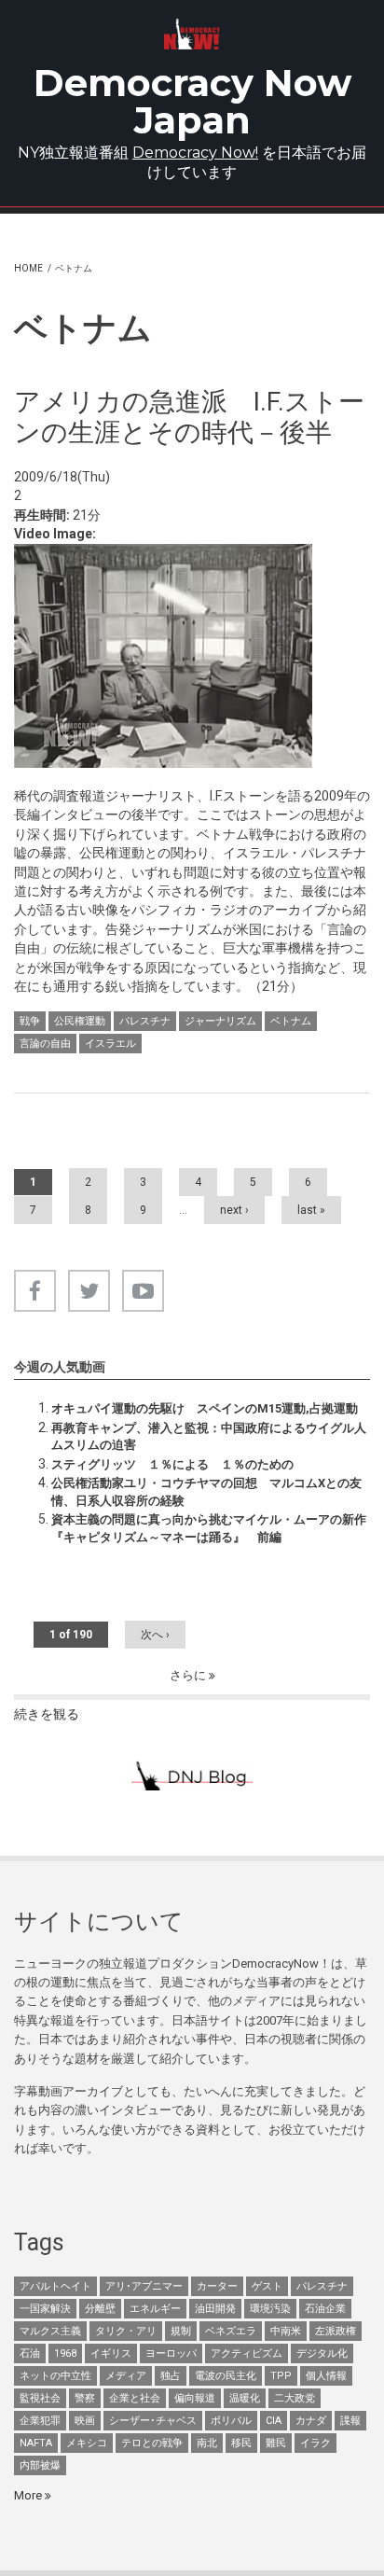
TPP (281, 2376)
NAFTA (36, 2443)
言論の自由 (45, 1044)
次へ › (155, 1635)
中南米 (286, 2331)
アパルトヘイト (55, 2286)
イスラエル (110, 1044)
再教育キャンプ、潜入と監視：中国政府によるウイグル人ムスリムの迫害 (209, 1436)
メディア (126, 2376)
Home (28, 268)
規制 (181, 2331)
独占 (171, 2376)
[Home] (192, 34)
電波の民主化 (226, 2376)
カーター (217, 2286)
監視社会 (40, 2398)
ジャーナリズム (220, 1021)
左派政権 (336, 2331)
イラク (315, 2443)
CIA (274, 2421)
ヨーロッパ (171, 2353)
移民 (241, 2443)
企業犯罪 (40, 2421)
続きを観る (47, 1714)
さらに (189, 1675)
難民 (276, 2443)
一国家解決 (45, 2309)
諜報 (350, 2421)
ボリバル (231, 2421)
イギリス (111, 2353)
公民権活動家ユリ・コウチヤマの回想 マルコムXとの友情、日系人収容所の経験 (206, 1491)
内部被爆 (40, 2465)
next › (234, 1210)
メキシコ (87, 2443)
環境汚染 (270, 2309)
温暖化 (245, 2398)
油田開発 (215, 2309)
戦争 (30, 1021)
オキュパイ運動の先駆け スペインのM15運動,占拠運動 (205, 1408)
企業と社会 (135, 2398)
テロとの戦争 (152, 2443)
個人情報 (326, 2376)
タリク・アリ (126, 2331)
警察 (85, 2398)
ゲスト (267, 2286)
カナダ (311, 2421)
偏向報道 (195, 2398)
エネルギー (155, 2309)
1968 (65, 2353)
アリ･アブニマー (144, 2286)
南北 (207, 2443)
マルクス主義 (50, 2331)
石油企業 (325, 2309)
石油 (30, 2353)
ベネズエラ (231, 2331)
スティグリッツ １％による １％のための (172, 1464)
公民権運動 (80, 1021)
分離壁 (100, 2309)
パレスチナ (145, 1021)
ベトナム (291, 1021)
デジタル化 (322, 2353)
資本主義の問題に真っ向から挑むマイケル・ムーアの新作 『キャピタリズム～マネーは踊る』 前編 (209, 1528)
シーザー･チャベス (153, 2421)
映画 (85, 2421)
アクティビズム (247, 2353)
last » (311, 1210)
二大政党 (295, 2398)
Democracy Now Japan (192, 101)
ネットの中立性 (55, 2376)
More (29, 2495)
